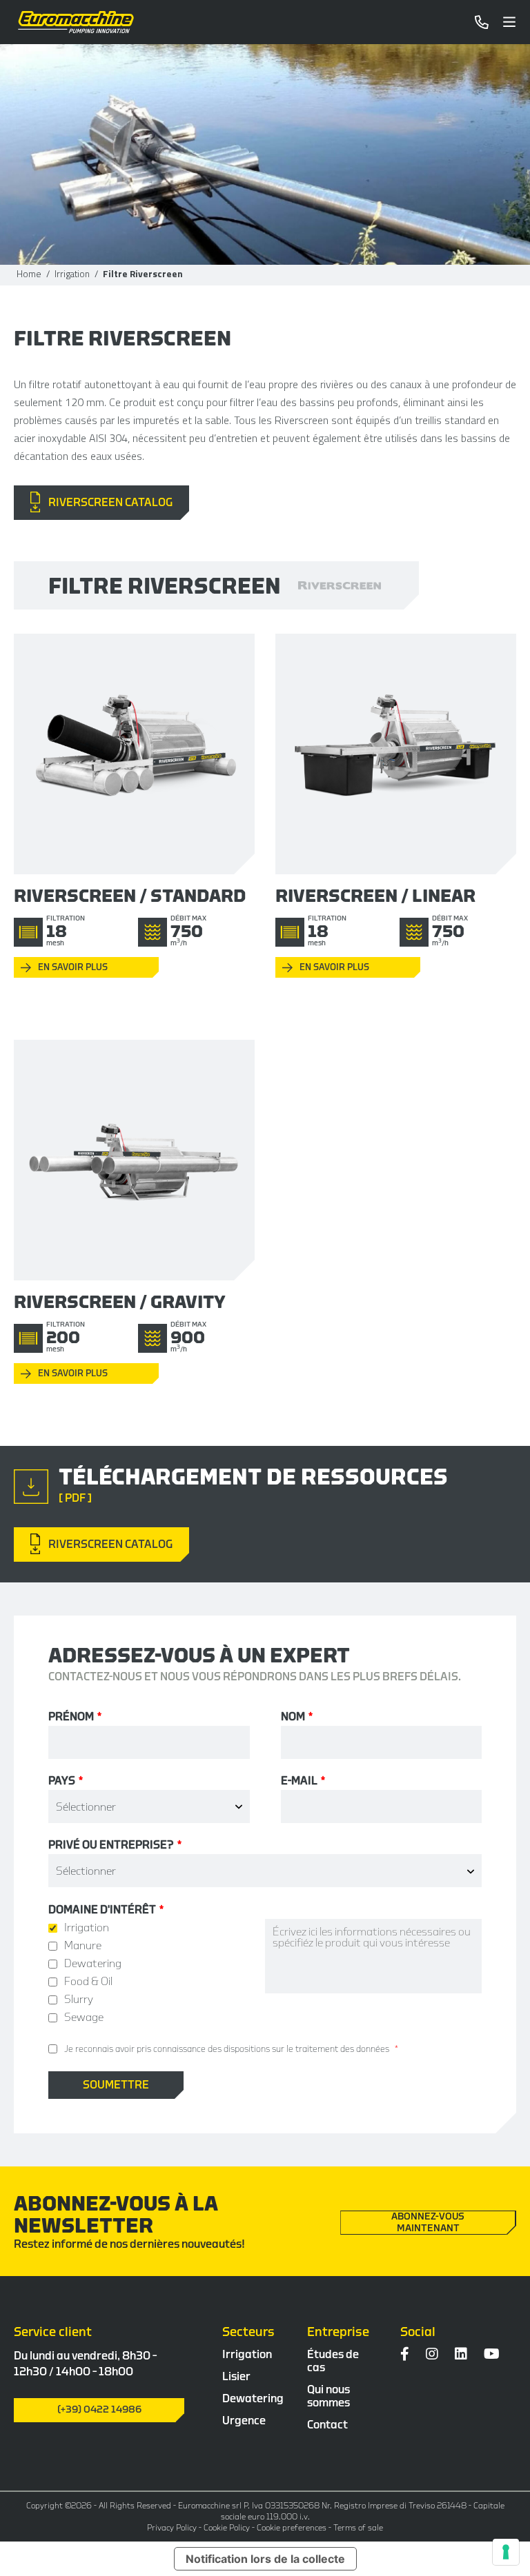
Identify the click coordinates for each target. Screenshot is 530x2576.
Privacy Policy (172, 2528)
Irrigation (72, 274)
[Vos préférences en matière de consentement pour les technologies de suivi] (506, 2552)
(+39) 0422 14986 (99, 2410)
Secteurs (248, 2332)
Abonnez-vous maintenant (428, 2223)
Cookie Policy (227, 2528)
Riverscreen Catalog (106, 503)
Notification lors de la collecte (265, 2559)
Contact (327, 2425)
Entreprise (338, 2332)
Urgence (244, 2421)
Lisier (236, 2377)
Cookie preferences (292, 2528)
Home (29, 274)
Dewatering (253, 2399)
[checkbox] (157, 1973)
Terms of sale (358, 2528)
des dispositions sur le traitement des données (298, 2049)
